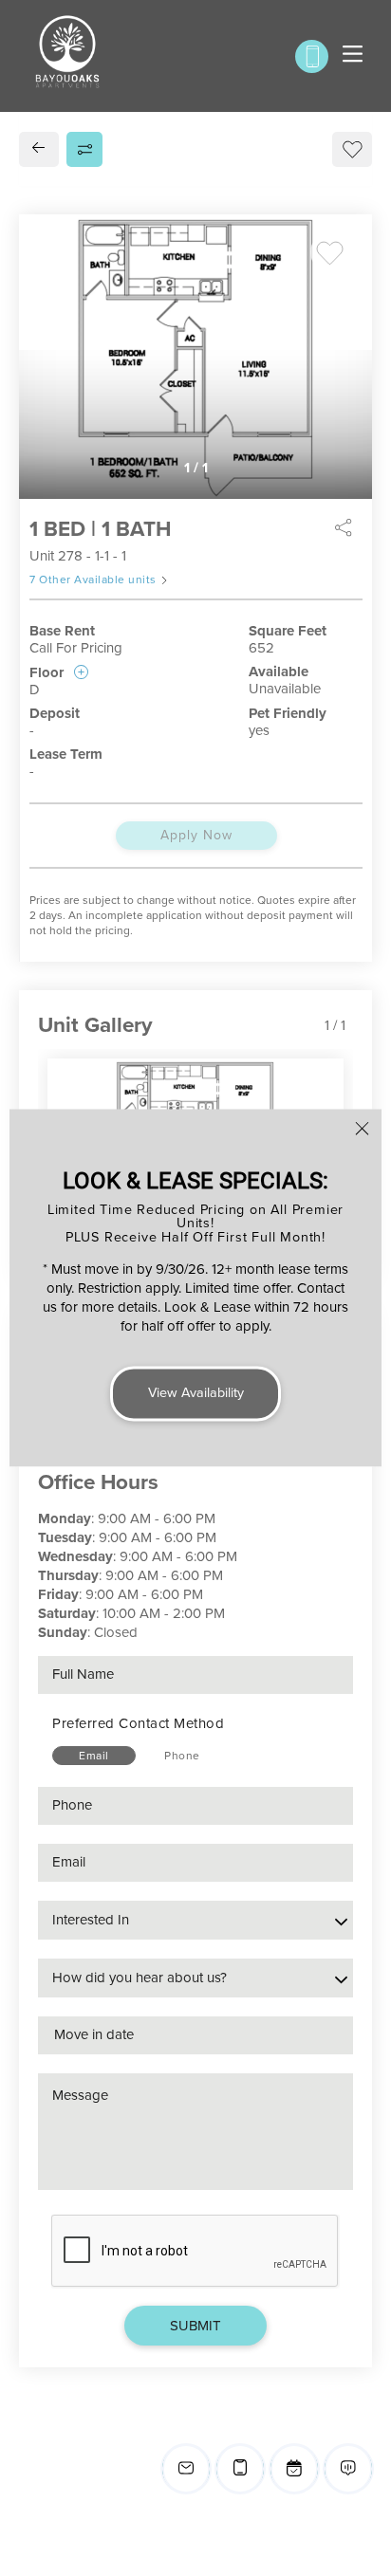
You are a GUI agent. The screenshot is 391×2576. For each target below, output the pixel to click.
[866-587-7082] (312, 56)
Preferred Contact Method (138, 1723)
